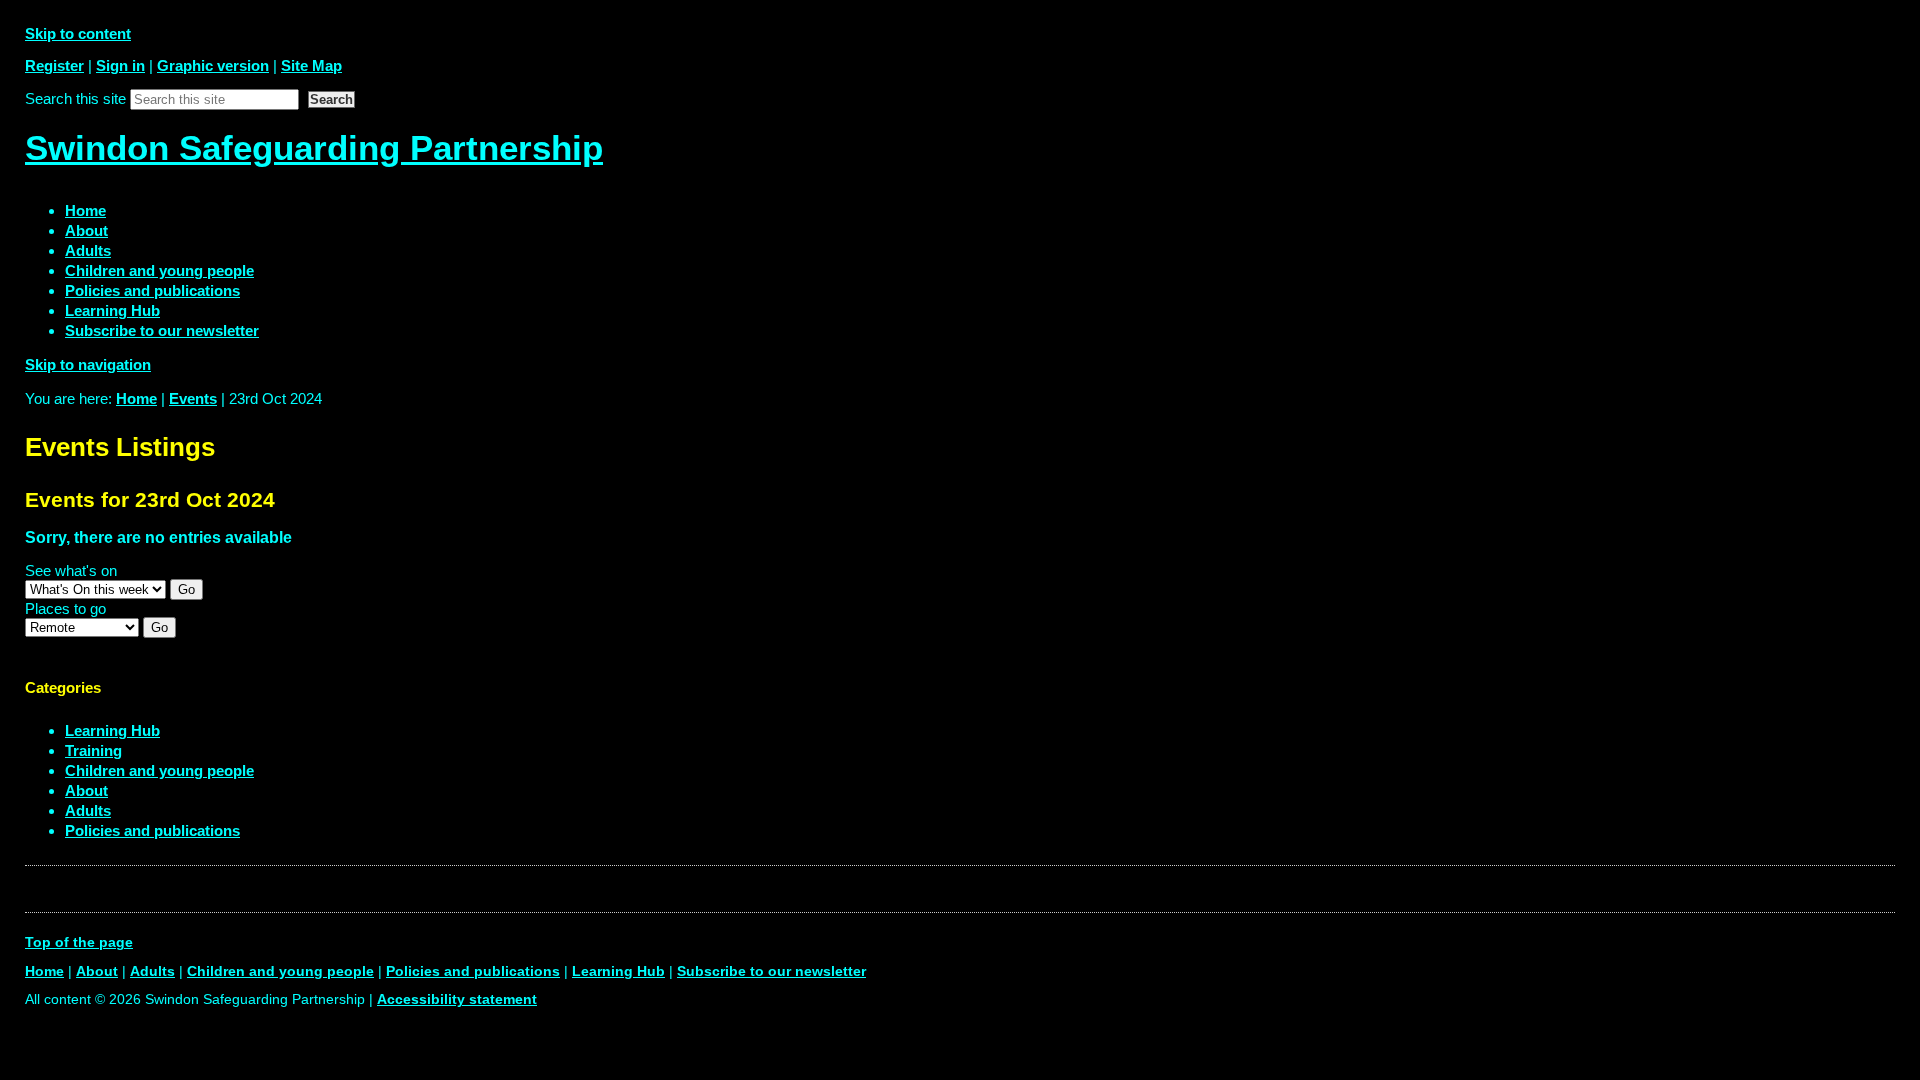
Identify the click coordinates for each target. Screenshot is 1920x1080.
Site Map (311, 65)
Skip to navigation (88, 364)
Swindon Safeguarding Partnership (314, 147)
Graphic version (213, 65)
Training (93, 750)
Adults (88, 810)
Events (193, 398)
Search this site (75, 98)
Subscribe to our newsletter (771, 971)
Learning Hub (112, 730)
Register (54, 65)
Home (136, 398)
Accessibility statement (457, 999)
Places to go (65, 608)
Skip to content (78, 33)
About (86, 790)
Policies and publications (152, 830)
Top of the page (79, 942)
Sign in (120, 65)
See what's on (71, 570)
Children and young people (159, 770)
